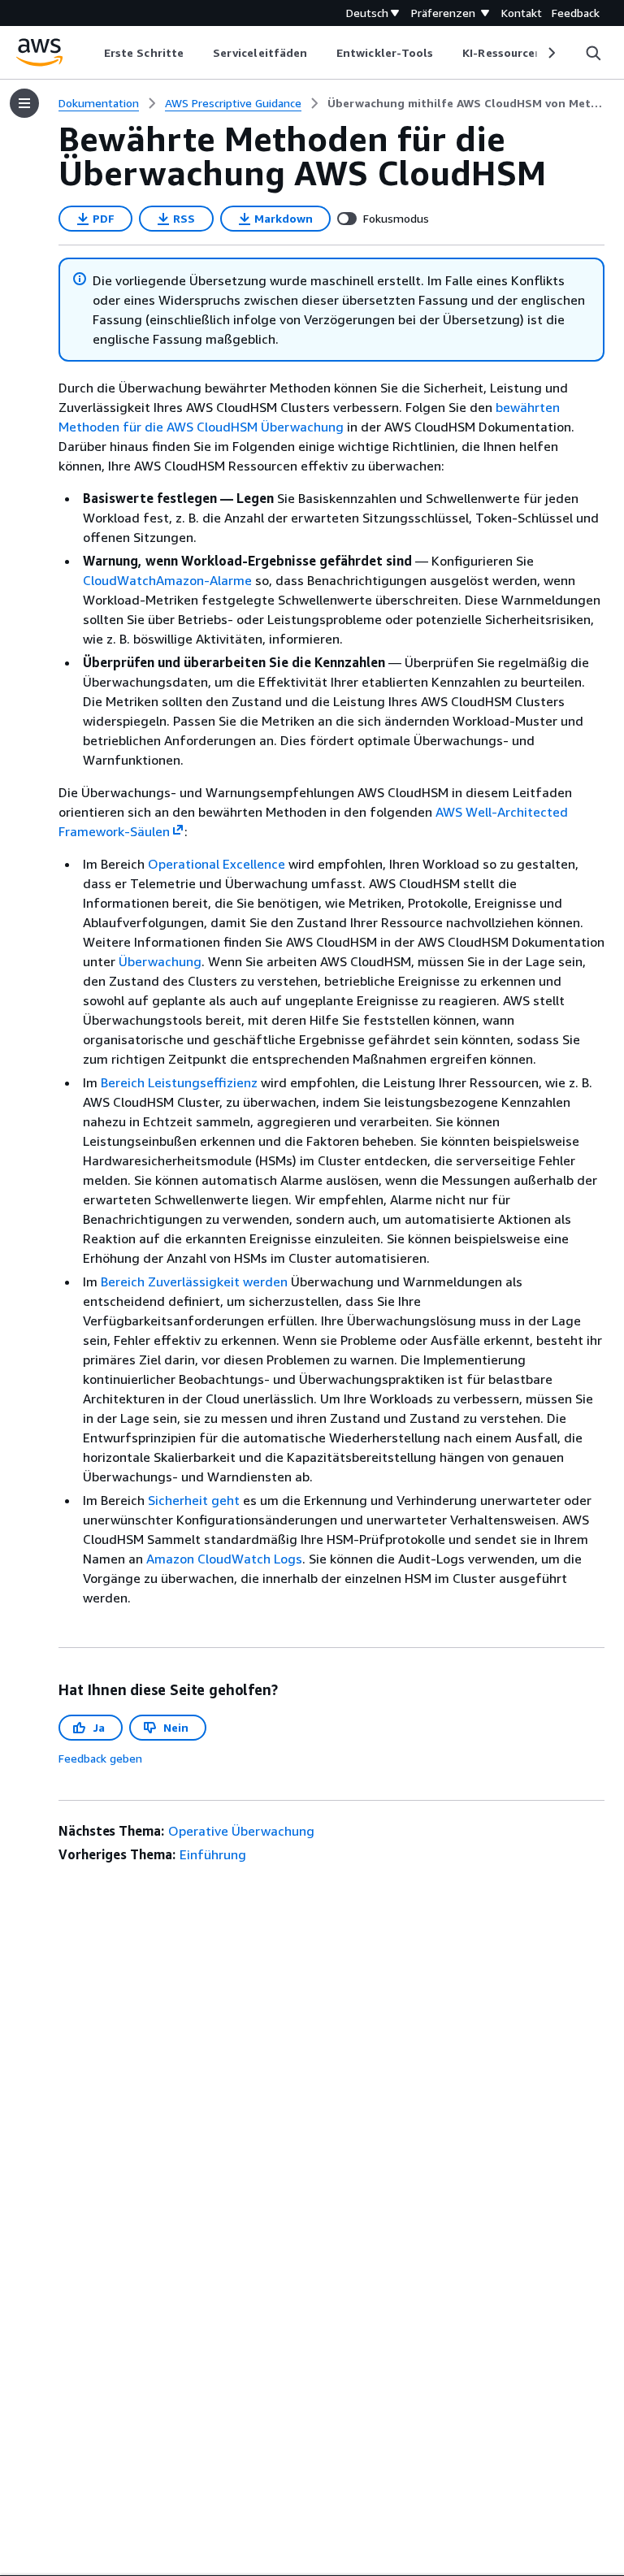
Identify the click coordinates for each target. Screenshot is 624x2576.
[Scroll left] (92, 53)
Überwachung (160, 961)
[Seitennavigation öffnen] (24, 103)
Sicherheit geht (194, 1500)
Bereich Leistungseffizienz (179, 1082)
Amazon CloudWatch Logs (224, 1559)
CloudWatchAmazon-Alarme (167, 580)
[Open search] (593, 53)
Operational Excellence (217, 864)
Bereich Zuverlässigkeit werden (194, 1281)
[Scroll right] (550, 53)
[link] (466, 103)
